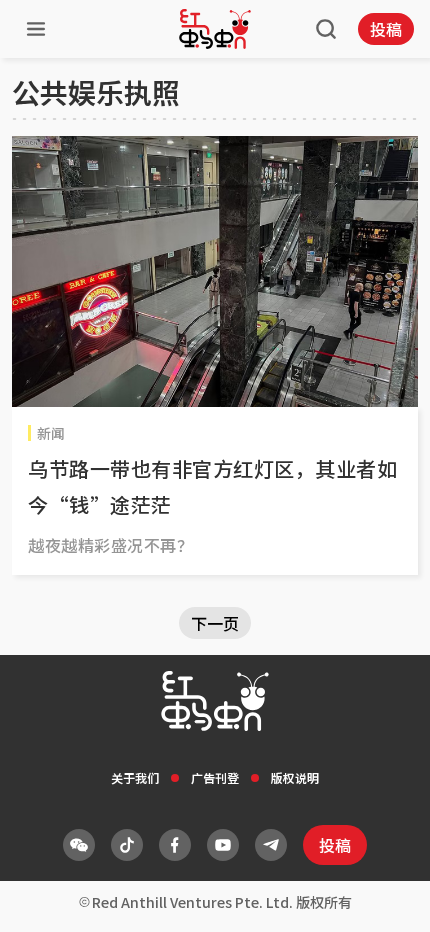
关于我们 (135, 777)
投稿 (386, 29)
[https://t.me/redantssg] (271, 845)
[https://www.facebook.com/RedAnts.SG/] (175, 845)
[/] (215, 29)
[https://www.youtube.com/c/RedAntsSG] (223, 845)
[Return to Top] (384, 896)
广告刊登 (215, 777)
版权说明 (295, 777)
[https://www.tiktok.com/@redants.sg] (127, 845)
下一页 (215, 623)
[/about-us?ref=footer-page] (79, 845)
